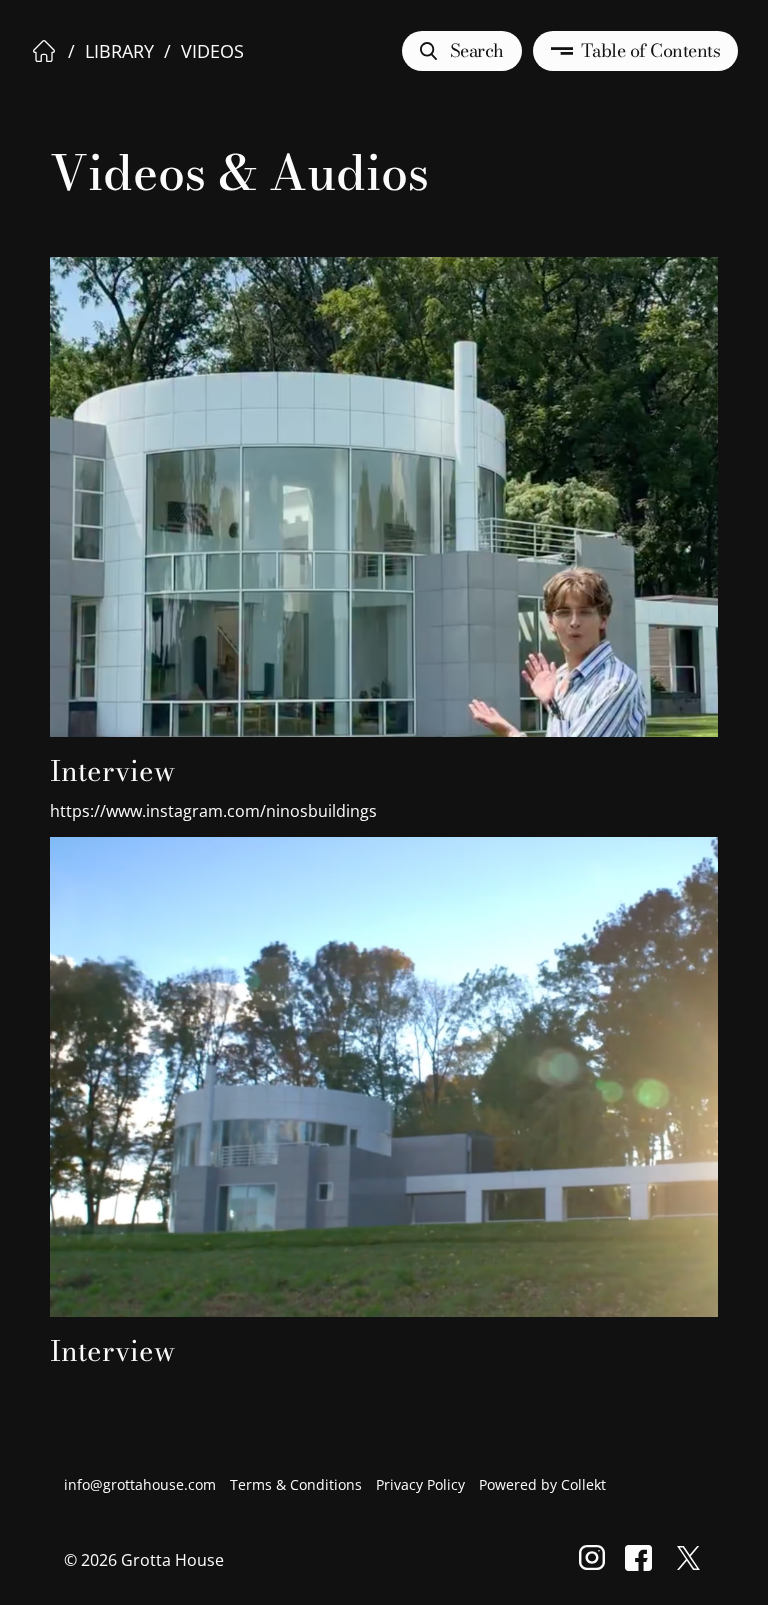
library (119, 51)
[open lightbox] (384, 465)
